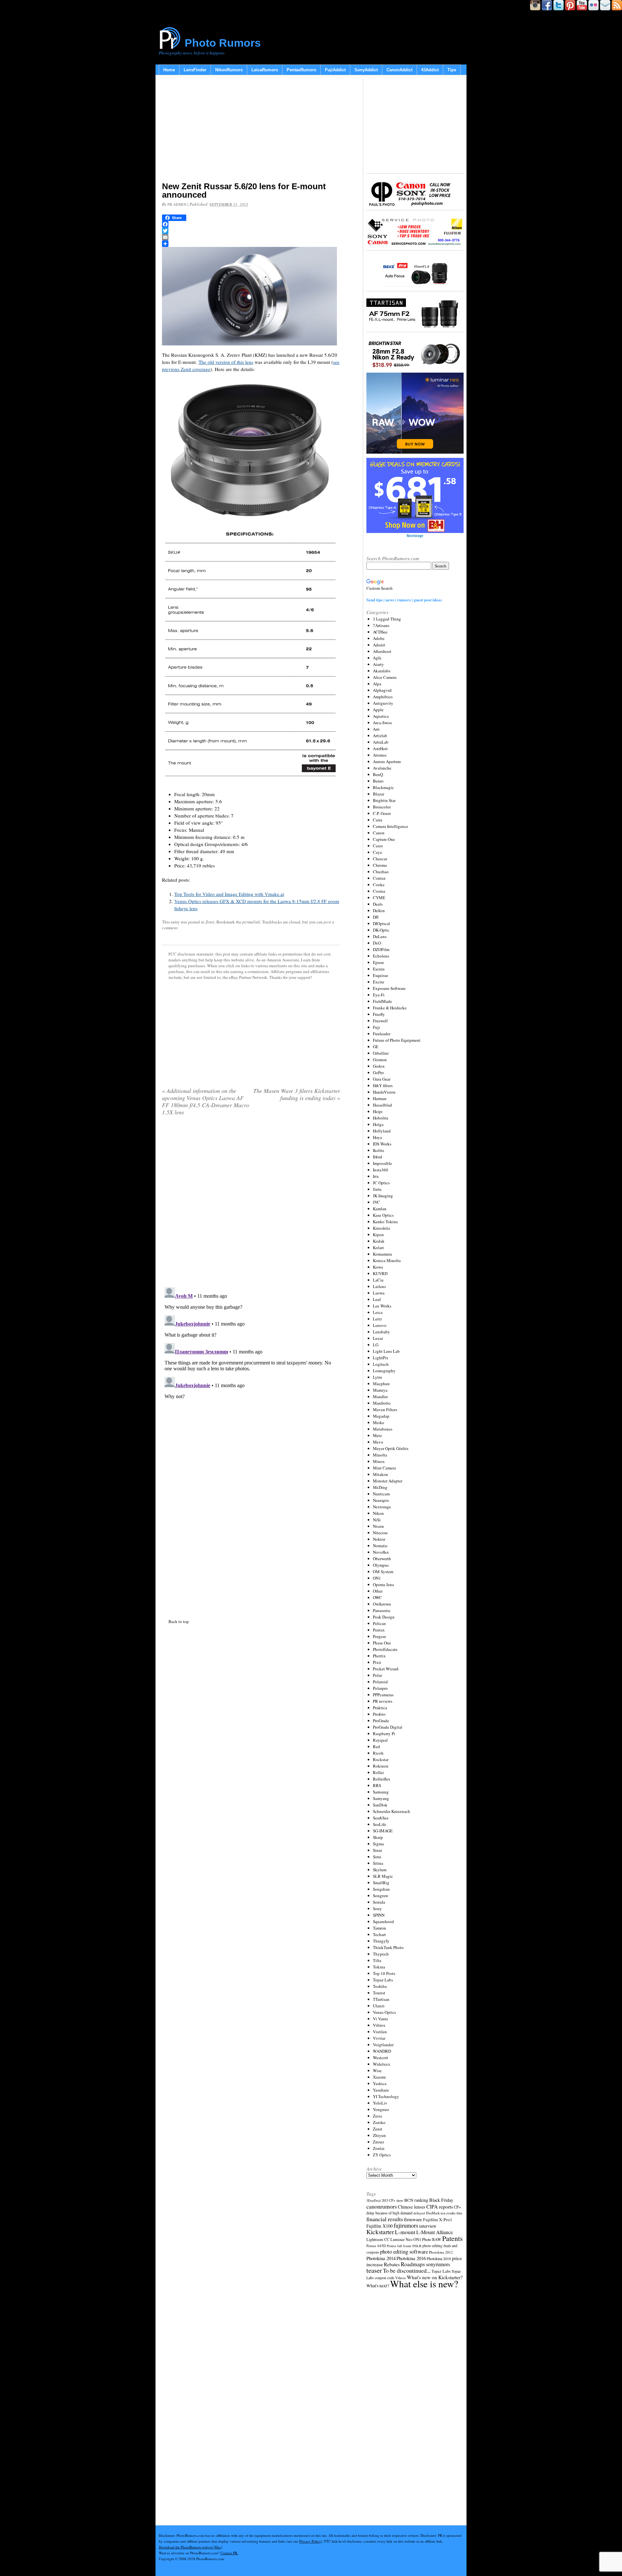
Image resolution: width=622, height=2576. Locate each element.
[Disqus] (251, 1366)
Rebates (392, 2264)
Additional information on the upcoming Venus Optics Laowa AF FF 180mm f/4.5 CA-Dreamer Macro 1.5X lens (206, 1101)
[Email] (251, 237)
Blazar (379, 794)
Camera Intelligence (391, 826)
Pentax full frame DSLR (404, 2246)
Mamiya (380, 1390)
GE (376, 1047)
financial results (385, 2219)
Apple (378, 710)
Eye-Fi (379, 995)
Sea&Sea (381, 1818)
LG (376, 1345)
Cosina (379, 891)
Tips (452, 70)
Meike (379, 1422)
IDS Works (382, 1144)
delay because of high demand (389, 2213)
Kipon (378, 1235)
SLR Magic (383, 1876)
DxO (377, 943)
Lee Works (382, 1306)
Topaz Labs (383, 1980)
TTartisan (381, 1999)
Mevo (378, 1442)
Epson (378, 962)
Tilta (377, 1960)
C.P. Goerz (382, 813)
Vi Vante (380, 2019)
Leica (378, 1312)
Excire (379, 982)
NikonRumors (229, 70)
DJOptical (381, 923)
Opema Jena (383, 1584)
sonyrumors (438, 2264)
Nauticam (381, 1494)
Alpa (377, 684)
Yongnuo (381, 2109)
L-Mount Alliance (435, 2232)
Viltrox (379, 2025)
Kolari (378, 1247)
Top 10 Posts (384, 1973)
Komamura (382, 1254)
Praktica (380, 1708)
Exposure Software (389, 988)
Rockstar (381, 1759)
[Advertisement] (251, 130)
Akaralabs (382, 671)
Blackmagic (383, 787)
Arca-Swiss (382, 723)
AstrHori (380, 748)
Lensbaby (381, 1332)
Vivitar (379, 2038)
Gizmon (380, 1060)
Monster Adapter (388, 1481)
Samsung (381, 1792)
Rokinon (381, 1766)
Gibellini (381, 1053)
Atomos (380, 755)
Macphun (381, 1384)
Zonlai (379, 2148)
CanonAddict (399, 70)
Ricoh (378, 1753)
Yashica (380, 2083)
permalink (251, 922)
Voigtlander (383, 2045)
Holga (378, 1124)
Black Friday (441, 2200)
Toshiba (380, 1986)
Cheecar (380, 859)
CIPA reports (440, 2206)
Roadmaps (413, 2264)
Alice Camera (385, 677)
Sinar (377, 1850)
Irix (376, 1176)
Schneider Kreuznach (392, 1811)
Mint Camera (384, 1468)
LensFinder (195, 70)
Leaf (377, 1299)
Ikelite (379, 1150)
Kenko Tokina (385, 1222)
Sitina (378, 1863)
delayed (419, 2213)
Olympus (381, 1565)
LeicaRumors (265, 70)
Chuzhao (381, 872)
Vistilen (380, 2032)
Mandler (380, 1397)
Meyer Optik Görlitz (391, 1448)
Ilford (378, 1157)
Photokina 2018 (439, 2258)
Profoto (379, 1714)
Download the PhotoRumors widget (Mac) (190, 2547)
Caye (377, 852)
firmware (413, 2219)
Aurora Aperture (387, 761)
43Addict (430, 70)
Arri (376, 729)
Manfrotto (382, 1403)
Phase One (382, 1643)
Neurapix (381, 1500)
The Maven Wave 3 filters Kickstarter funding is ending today (297, 1094)
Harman (380, 1098)
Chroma (380, 865)
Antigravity (383, 703)
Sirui (377, 1857)
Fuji (376, 1027)
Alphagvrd (382, 690)
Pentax (379, 1630)
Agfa (377, 658)
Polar (377, 1675)
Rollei (378, 1772)
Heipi (378, 1111)
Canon (379, 833)
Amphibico (383, 697)
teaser (374, 2270)
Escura (379, 969)
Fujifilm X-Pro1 (438, 2220)
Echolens (381, 956)
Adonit (379, 645)
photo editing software (404, 2251)
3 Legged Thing (387, 619)
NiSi (377, 1520)
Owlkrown (382, 1604)
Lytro (378, 1377)
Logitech (381, 1364)
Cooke (379, 885)
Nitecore (380, 1533)
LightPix (381, 1358)
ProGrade (381, 1721)
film (459, 2213)
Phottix (379, 1656)
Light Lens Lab (386, 1351)
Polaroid (380, 1682)
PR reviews (383, 1701)
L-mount (405, 2232)
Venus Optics (384, 2012)
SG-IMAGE (383, 1831)
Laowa (379, 1293)
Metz (377, 1435)
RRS (377, 1785)
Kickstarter (380, 2232)
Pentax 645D (376, 2246)
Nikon (378, 1513)
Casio (378, 846)
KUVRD (380, 1273)
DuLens (380, 936)
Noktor (379, 1539)
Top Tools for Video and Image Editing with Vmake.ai (229, 894)
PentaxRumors (301, 70)
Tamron (380, 1928)
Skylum (380, 1870)
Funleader (382, 1034)
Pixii (377, 1662)
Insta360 (380, 1170)
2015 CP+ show (392, 2200)
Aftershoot (382, 651)
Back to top (179, 1621)
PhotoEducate (385, 1649)
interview (428, 2226)
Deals (378, 904)
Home (169, 70)
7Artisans (381, 625)
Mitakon (380, 1474)
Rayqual (380, 1740)
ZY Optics (382, 2155)
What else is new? (424, 2284)
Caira (378, 820)
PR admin (177, 204)
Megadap (381, 1416)
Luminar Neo (401, 2239)
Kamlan (380, 1209)
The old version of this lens (226, 362)
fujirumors (406, 2225)
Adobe (379, 638)
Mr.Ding (380, 1487)
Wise (377, 2071)
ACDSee (380, 632)
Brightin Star (384, 800)
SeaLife (380, 1824)
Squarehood (383, 1921)
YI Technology (386, 2096)
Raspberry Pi (384, 1734)
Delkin (379, 911)
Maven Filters (385, 1410)
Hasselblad (382, 1105)
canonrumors (382, 2206)
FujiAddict (335, 70)
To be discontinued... (407, 2270)
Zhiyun (379, 2135)
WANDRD (382, 2051)
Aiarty (378, 664)
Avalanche (382, 768)
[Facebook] (251, 224)
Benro (378, 781)
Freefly (379, 1014)
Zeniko (379, 2122)
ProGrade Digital (388, 1727)
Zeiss (377, 2116)
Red (376, 1746)
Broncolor (382, 807)
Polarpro (380, 1688)
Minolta (380, 1455)
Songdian (381, 1889)
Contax (379, 878)
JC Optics (381, 1183)
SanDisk (380, 1805)
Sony (377, 1909)
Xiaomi (379, 2077)
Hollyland (382, 1131)
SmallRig (381, 1883)
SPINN (379, 1915)
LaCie (378, 1280)
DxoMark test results (441, 2213)
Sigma (378, 1844)
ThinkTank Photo (388, 1947)
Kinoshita (381, 1228)
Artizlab (380, 736)
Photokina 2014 (381, 2258)
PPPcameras (383, 1695)
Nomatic (380, 1546)
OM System (383, 1572)
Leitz (377, 1319)
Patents (452, 2238)
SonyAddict (366, 70)
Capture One (384, 839)
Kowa (378, 1267)
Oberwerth (382, 1559)
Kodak (379, 1241)
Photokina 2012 (441, 2252)
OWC (377, 1597)
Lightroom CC (378, 2239)
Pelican (379, 1623)
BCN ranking (416, 2200)
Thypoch (381, 1954)
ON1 (377, 1578)
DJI (376, 917)
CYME (379, 898)
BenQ (378, 774)
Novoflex (381, 1552)
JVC (376, 1202)
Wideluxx (382, 2064)
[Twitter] (251, 231)
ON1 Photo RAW (427, 2239)
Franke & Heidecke (390, 1008)
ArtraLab (381, 742)
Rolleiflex (382, 1779)
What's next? (378, 2286)
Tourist (379, 1993)
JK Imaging (383, 1196)
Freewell (380, 1021)
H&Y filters (383, 1085)
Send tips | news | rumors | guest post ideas (404, 600)
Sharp (378, 1837)
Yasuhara (381, 2090)
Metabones (383, 1429)
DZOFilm (381, 949)
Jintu (377, 1189)
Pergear (379, 1636)
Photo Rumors (223, 43)
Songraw (380, 1896)
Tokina (379, 1967)
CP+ (457, 2207)
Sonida (379, 1902)
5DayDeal (374, 2200)
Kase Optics (383, 1215)
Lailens (379, 1286)
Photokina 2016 (411, 2258)
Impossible (382, 1163)
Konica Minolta (387, 1260)
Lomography (384, 1371)
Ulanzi (379, 2006)
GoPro (378, 1073)
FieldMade (382, 1001)
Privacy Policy (310, 2541)
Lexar (378, 1338)
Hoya (377, 1137)
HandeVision (384, 1092)
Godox (379, 1066)
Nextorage (382, 1507)
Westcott (380, 2058)
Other (378, 1591)
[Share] (251, 244)
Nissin (378, 1526)
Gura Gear (382, 1079)
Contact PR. (229, 2553)
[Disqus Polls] (251, 1204)
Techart (379, 1934)
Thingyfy (381, 1941)
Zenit (210, 922)
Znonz (379, 2142)
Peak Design (384, 1617)
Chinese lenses (412, 2207)
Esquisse (380, 975)
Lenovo (380, 1325)
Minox (379, 1461)
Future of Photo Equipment (397, 1040)
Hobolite (381, 1118)
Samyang (381, 1798)
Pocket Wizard (386, 1669)
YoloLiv (380, 2103)
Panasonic (382, 1610)
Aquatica (381, 716)
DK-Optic (381, 930)
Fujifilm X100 (380, 2226)
